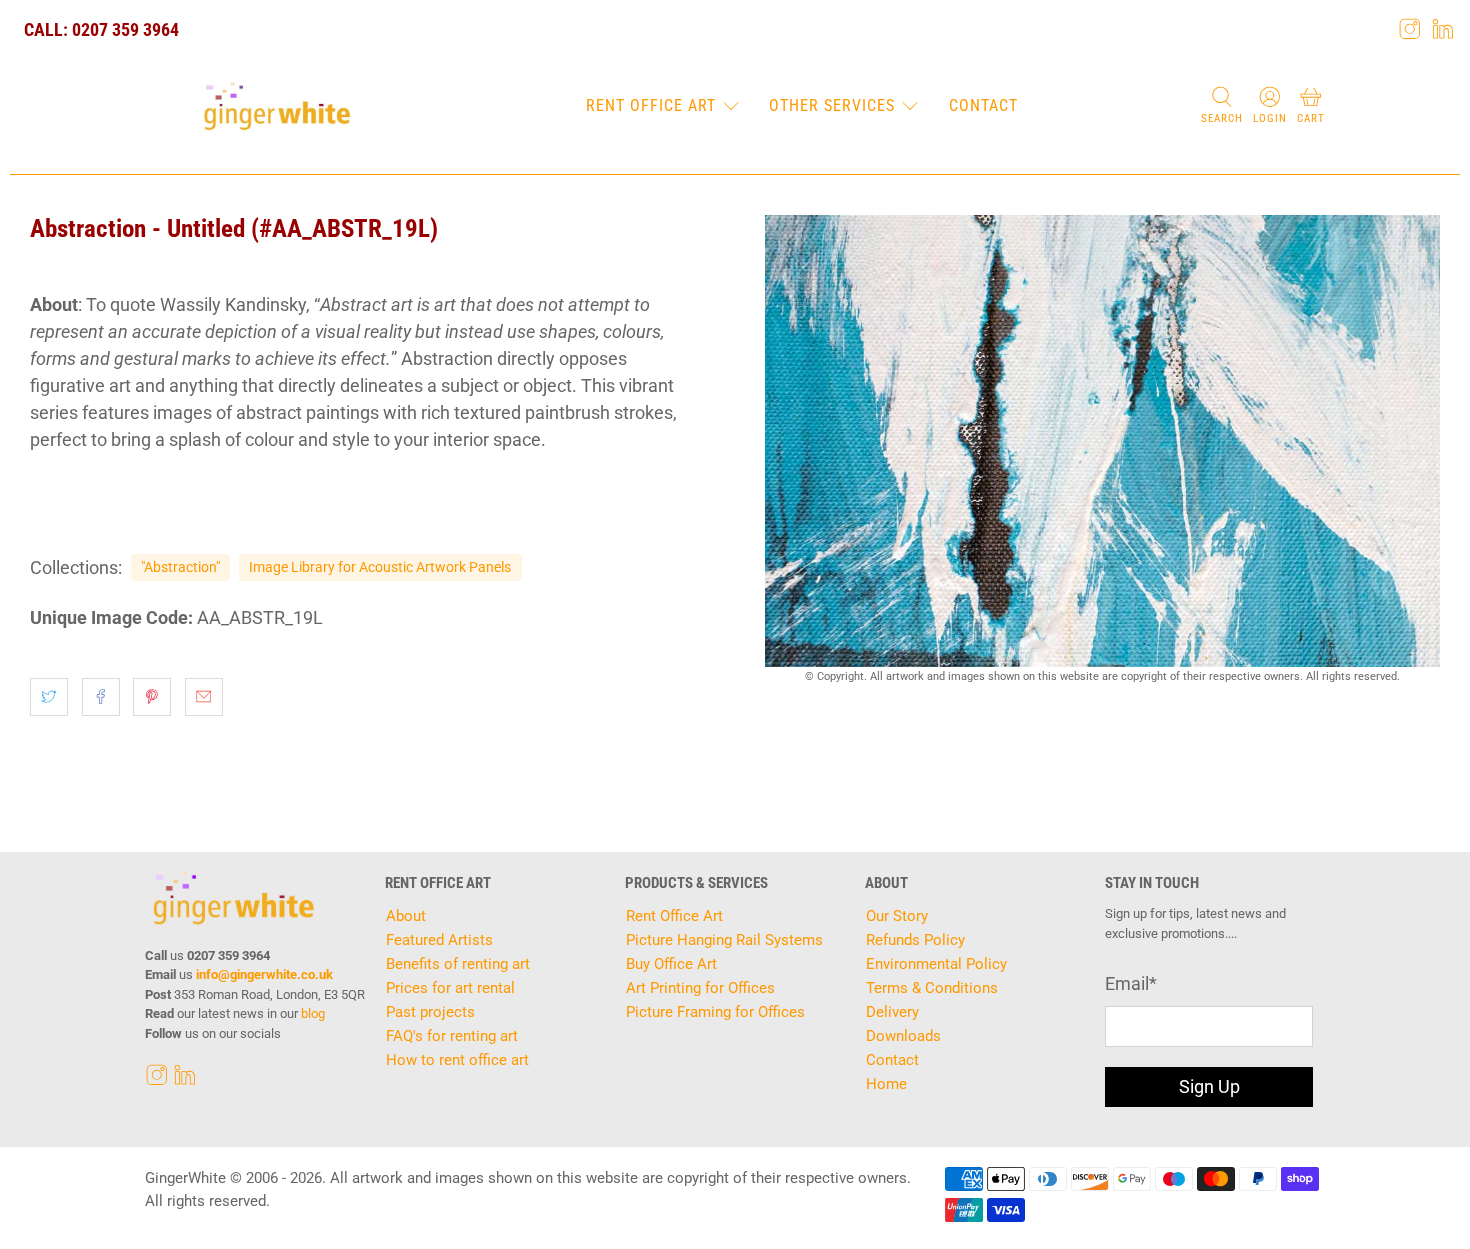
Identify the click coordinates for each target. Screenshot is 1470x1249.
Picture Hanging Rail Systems (724, 940)
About (406, 916)
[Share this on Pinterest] (152, 697)
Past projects (430, 1012)
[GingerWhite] (276, 107)
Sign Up (1209, 1086)
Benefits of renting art (458, 964)
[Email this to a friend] (204, 697)
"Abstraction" (180, 567)
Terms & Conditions (932, 988)
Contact (983, 105)
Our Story (897, 916)
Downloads (903, 1036)
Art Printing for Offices (700, 988)
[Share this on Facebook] (101, 697)
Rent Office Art (651, 105)
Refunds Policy (915, 940)
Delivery (892, 1012)
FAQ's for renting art (452, 1036)
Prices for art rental (450, 988)
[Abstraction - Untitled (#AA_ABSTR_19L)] (1102, 441)
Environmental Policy (936, 964)
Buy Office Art (671, 964)
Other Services (832, 105)
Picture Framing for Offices (715, 1012)
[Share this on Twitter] (49, 697)
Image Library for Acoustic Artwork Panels (380, 567)
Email (1131, 983)
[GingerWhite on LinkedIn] (1443, 29)
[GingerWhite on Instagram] (1410, 29)
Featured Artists (439, 940)
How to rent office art (457, 1060)
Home (886, 1084)
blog (313, 1013)
